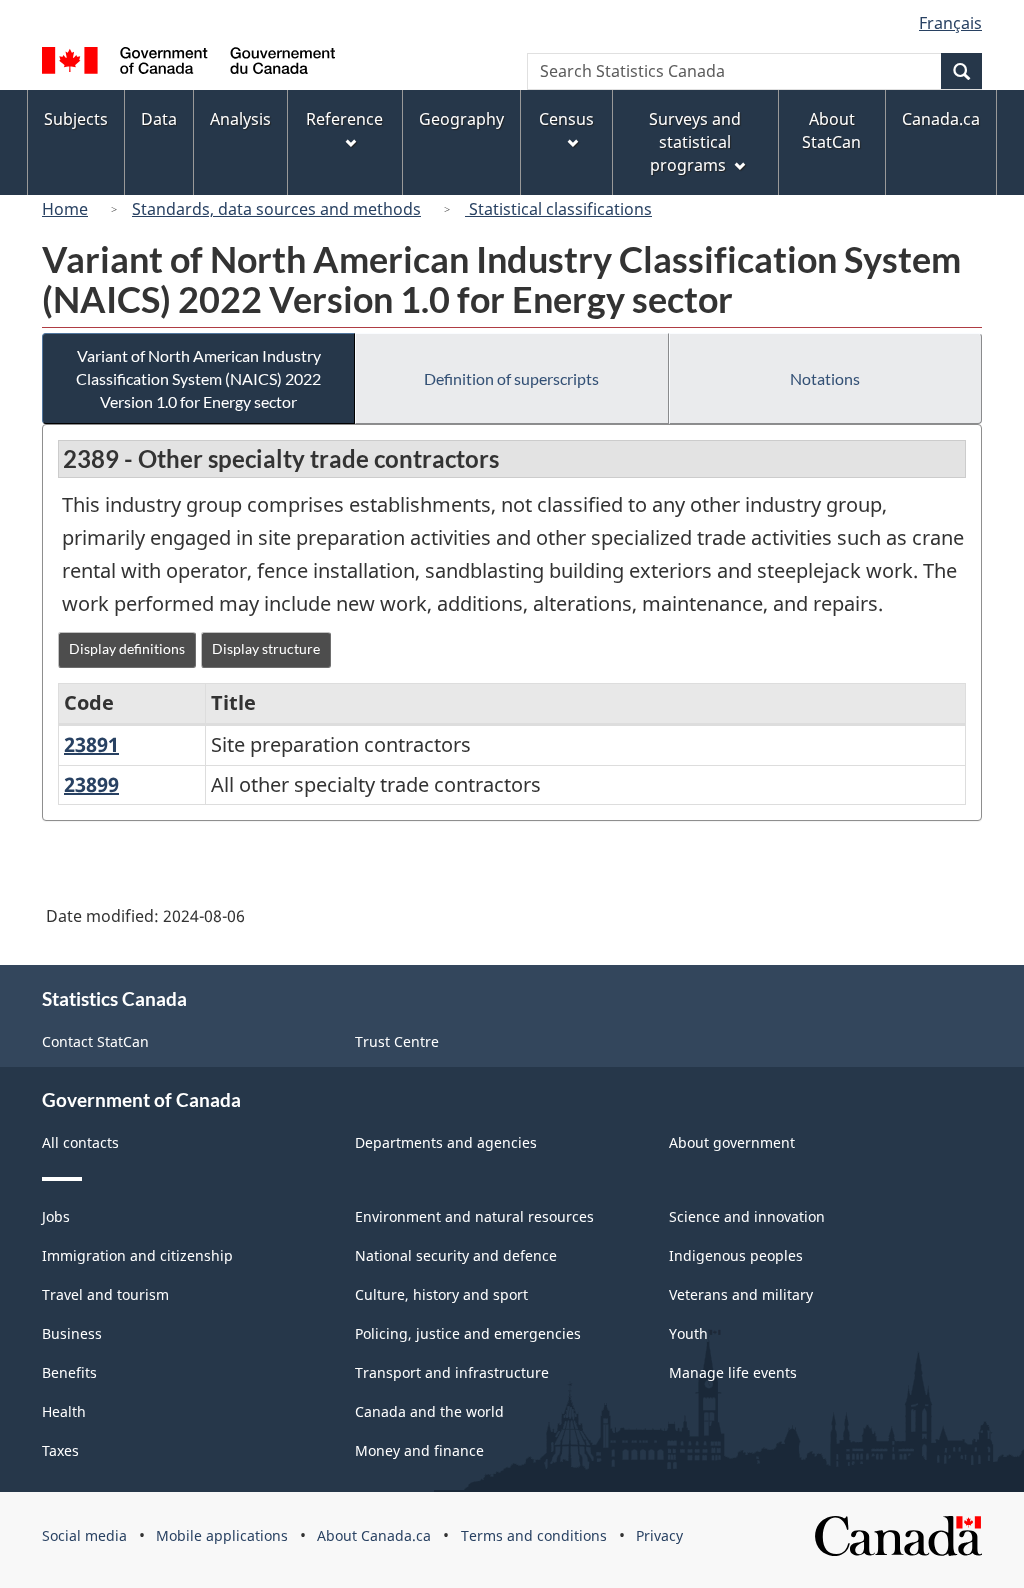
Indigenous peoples (736, 1255)
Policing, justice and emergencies (468, 1333)
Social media (84, 1535)
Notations (825, 378)
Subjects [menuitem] (76, 119)
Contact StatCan (95, 1041)
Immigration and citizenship (137, 1255)
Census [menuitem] (566, 119)
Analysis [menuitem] (240, 119)
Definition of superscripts (511, 378)
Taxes (60, 1450)
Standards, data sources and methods (276, 209)
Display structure (266, 648)
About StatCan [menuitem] (831, 130)
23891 (91, 744)
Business (72, 1333)
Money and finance (419, 1450)
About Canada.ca (374, 1535)
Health (64, 1411)
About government (732, 1142)
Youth (688, 1333)
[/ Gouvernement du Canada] (188, 63)
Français (950, 23)
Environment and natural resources (474, 1216)
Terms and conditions (534, 1535)
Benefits (69, 1372)
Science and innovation (747, 1216)
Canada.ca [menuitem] (941, 119)
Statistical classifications (558, 209)
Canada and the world (429, 1411)
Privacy (659, 1535)
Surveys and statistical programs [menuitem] (695, 142)
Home (65, 209)
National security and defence (456, 1255)
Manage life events (733, 1372)
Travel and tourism (105, 1294)
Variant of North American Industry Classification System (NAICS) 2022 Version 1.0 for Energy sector (198, 378)
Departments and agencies (446, 1142)
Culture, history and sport (441, 1294)
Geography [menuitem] (461, 119)
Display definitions (127, 648)
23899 (91, 784)
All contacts (80, 1142)
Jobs (56, 1216)
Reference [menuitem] (344, 119)
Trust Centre (397, 1041)
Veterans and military (741, 1294)
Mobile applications (222, 1535)
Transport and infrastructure (452, 1372)
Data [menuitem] (159, 119)
